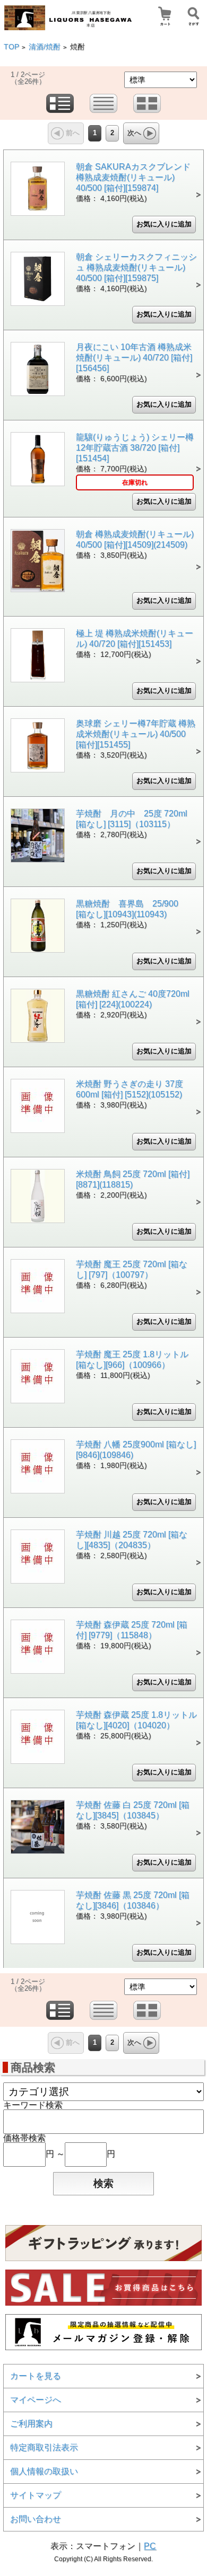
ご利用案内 (31, 2424)
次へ (134, 133)
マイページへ (36, 2400)
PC (150, 2546)
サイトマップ (36, 2495)
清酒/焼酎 (45, 47)
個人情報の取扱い (44, 2471)
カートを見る (36, 2376)
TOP (11, 47)
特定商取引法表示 (44, 2447)
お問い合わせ (36, 2519)
